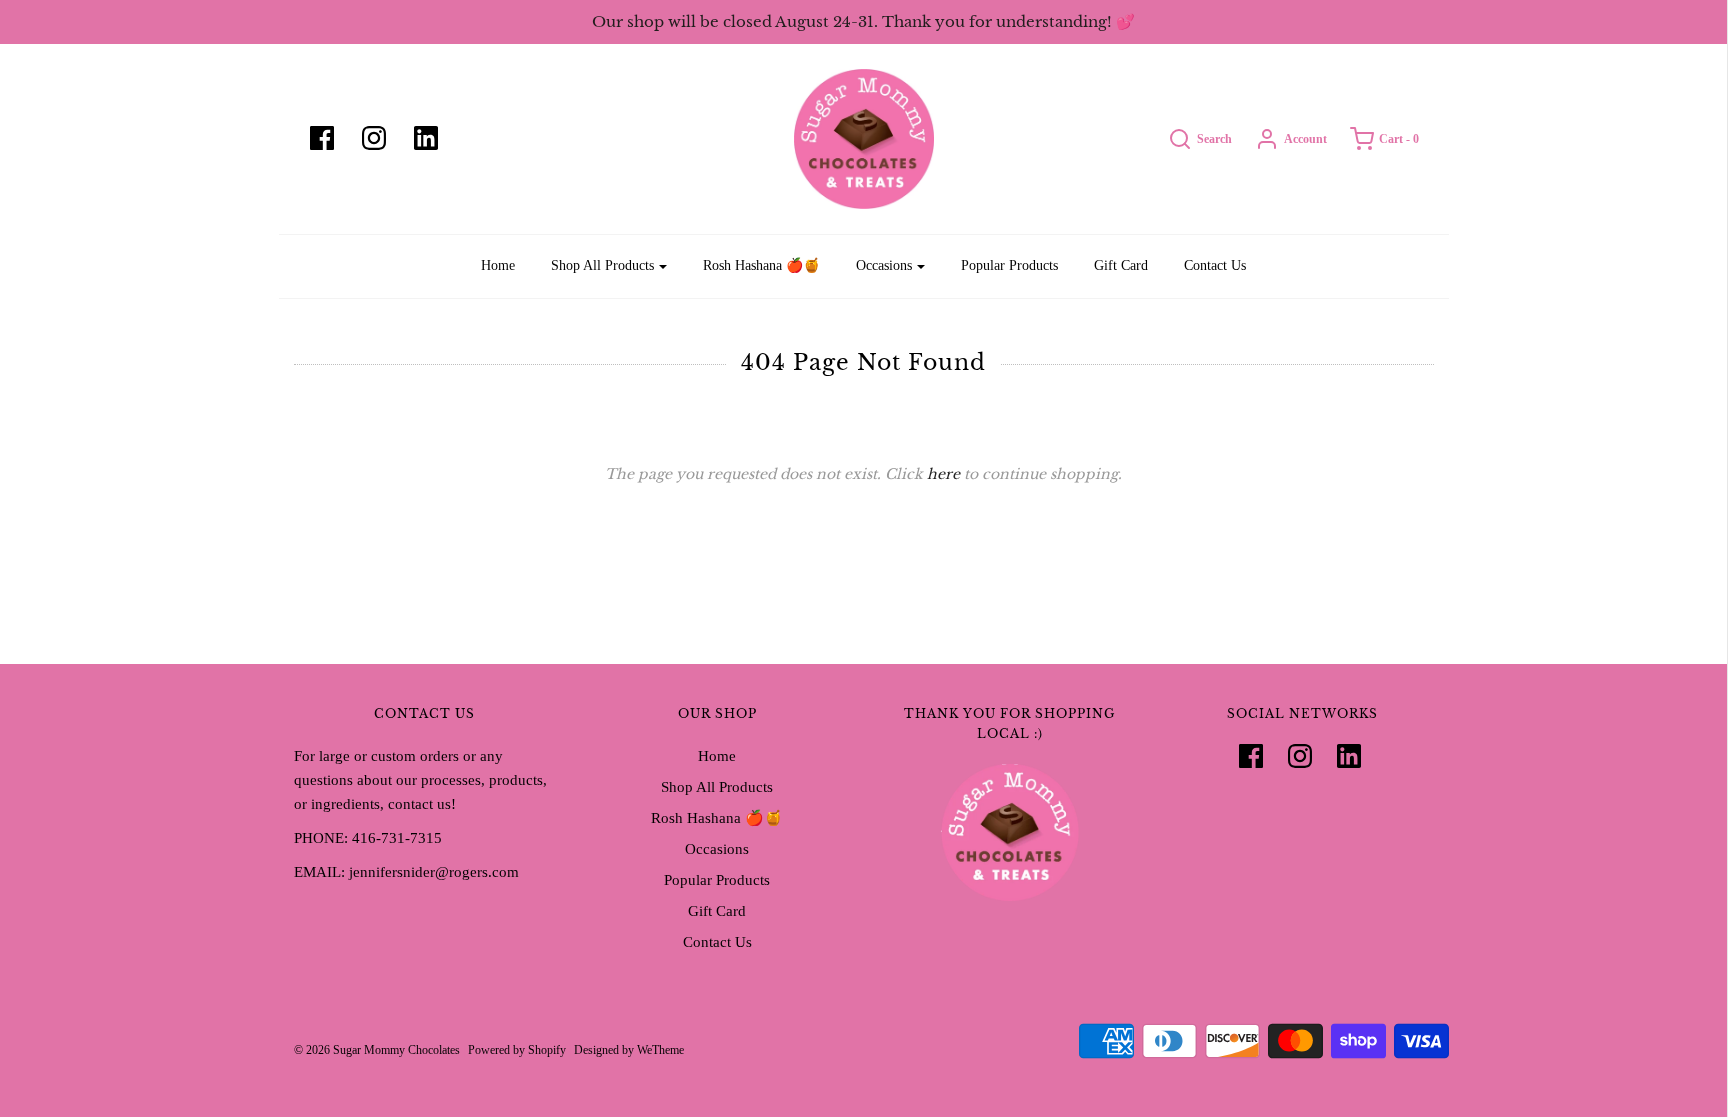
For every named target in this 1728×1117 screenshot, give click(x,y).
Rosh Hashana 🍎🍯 (761, 265)
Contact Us (1215, 265)
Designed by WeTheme (629, 1050)
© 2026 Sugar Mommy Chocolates (377, 1050)
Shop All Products (717, 787)
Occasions (717, 849)
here (943, 474)
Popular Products (1009, 265)
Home (498, 265)
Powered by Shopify (517, 1050)
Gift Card (1121, 265)
